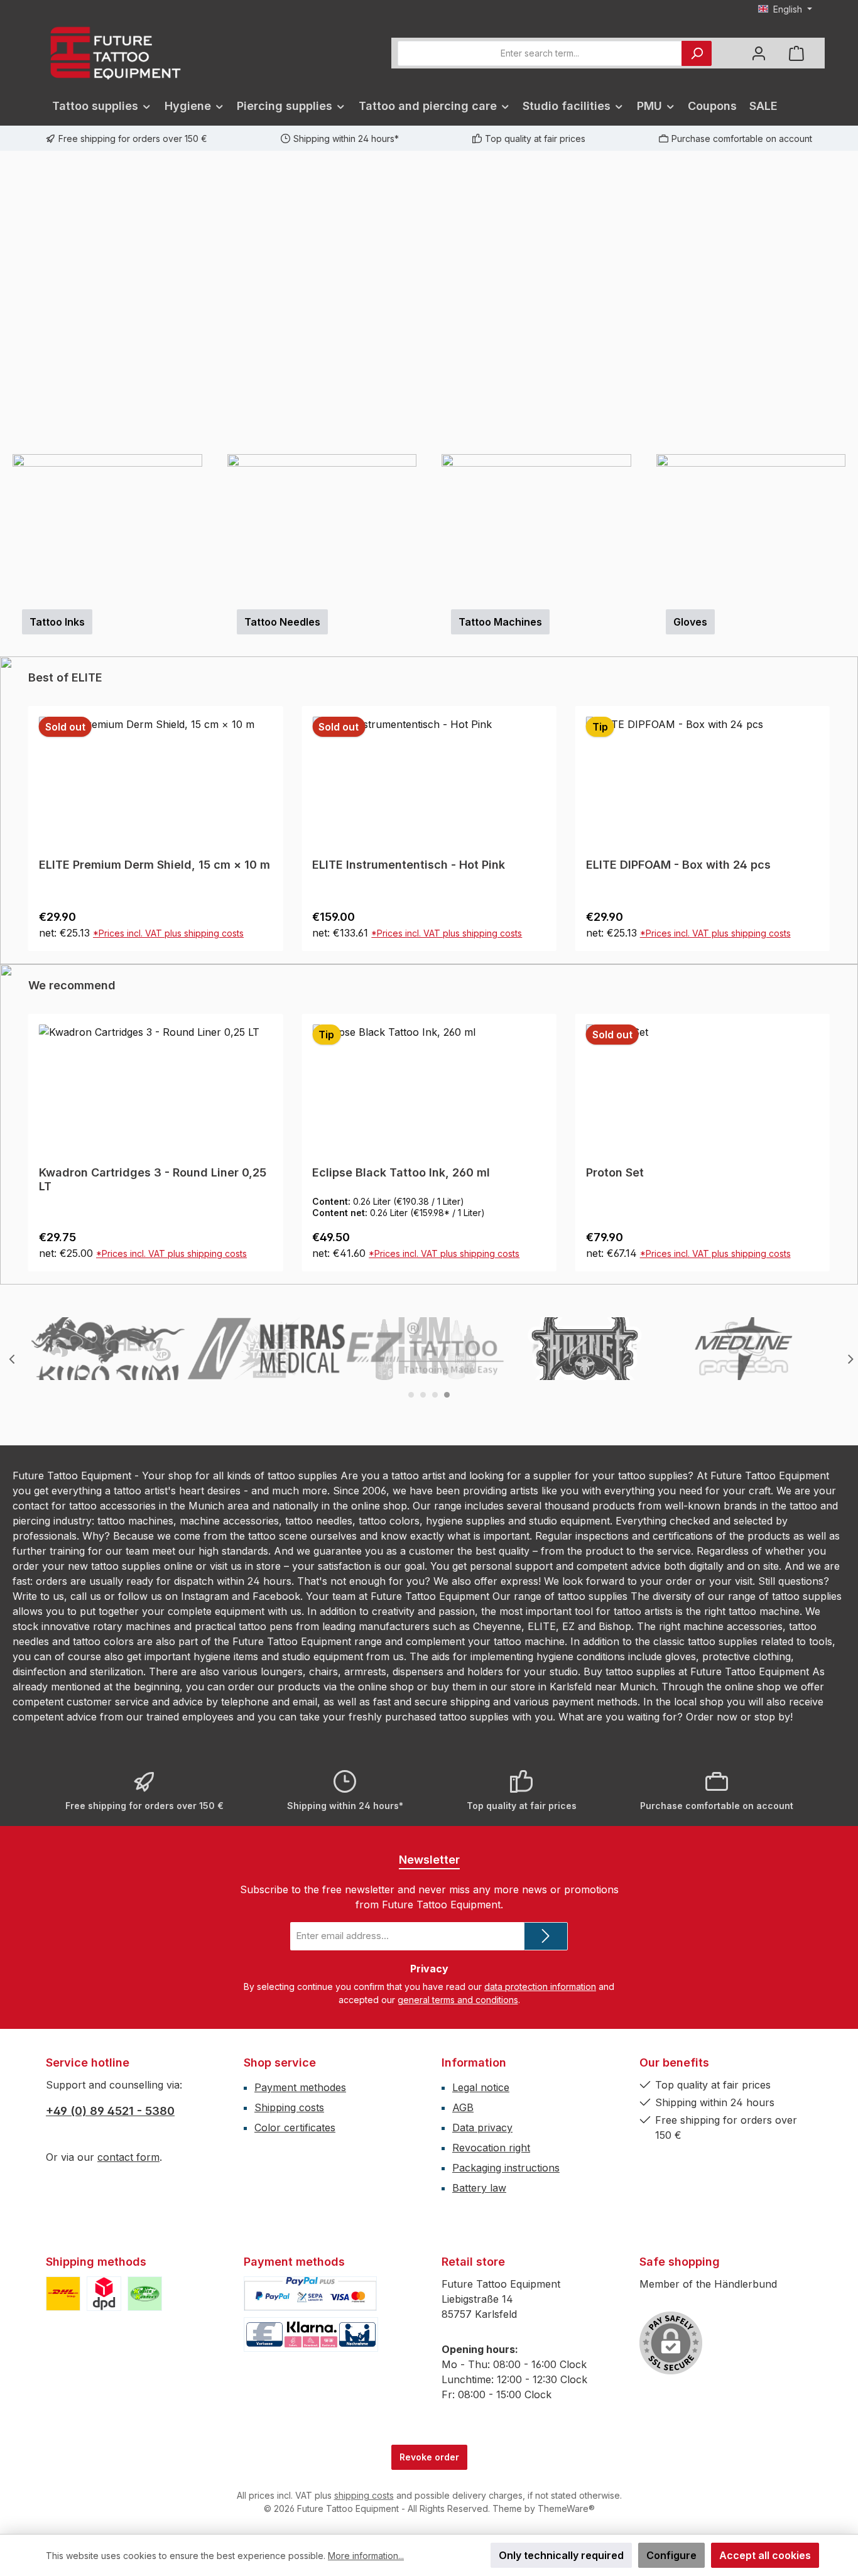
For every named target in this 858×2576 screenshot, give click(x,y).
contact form (128, 2157)
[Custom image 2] (104, 2294)
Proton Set (350, 1172)
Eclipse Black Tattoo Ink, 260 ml (136, 1172)
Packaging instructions (506, 2168)
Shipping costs (289, 2107)
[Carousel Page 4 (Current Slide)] (447, 1395)
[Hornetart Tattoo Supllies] (585, 1349)
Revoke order (429, 2457)
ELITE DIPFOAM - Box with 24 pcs (405, 865)
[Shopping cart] (796, 53)
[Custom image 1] (63, 2294)
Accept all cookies (765, 2555)
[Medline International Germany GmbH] (744, 1349)
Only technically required (561, 2555)
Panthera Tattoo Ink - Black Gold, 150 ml (706, 1172)
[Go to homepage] (115, 53)
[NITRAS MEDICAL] (267, 1349)
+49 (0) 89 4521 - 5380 (110, 2111)
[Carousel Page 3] (435, 1395)
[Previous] (9, 302)
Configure (671, 2555)
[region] (429, 302)
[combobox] (540, 53)
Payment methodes (300, 2087)
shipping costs (364, 2495)
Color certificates (295, 2128)
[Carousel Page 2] (423, 1395)
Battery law (479, 2188)
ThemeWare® (566, 2508)
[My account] (759, 53)
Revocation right (491, 2148)
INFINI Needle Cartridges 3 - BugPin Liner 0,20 (701, 872)
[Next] (849, 302)
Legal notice (481, 2087)
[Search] (697, 53)
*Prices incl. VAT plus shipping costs (173, 933)
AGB (463, 2107)
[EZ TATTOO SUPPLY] (426, 1349)
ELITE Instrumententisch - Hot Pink (135, 865)
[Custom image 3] (145, 2294)
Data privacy (482, 2128)
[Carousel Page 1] (411, 1395)
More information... (366, 2556)
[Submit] (546, 1936)
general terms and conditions (458, 2000)
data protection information (540, 1986)
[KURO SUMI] (108, 1349)
